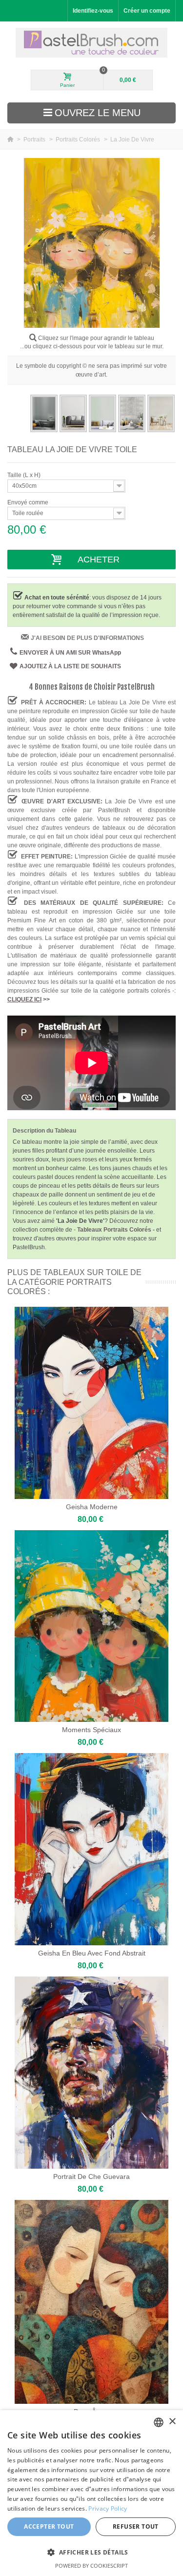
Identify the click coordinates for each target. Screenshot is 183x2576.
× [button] (172, 2422)
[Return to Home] (11, 140)
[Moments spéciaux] (91, 1626)
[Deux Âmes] (91, 2302)
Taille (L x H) (25, 475)
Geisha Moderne (92, 1507)
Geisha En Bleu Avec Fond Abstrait (92, 1953)
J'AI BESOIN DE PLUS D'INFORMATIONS (87, 638)
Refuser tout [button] (136, 2526)
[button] (91, 2552)
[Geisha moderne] (91, 1403)
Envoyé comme (29, 502)
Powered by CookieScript (91, 2566)
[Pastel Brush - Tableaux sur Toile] (91, 43)
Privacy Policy (108, 2508)
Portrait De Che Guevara (91, 2177)
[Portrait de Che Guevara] (91, 2073)
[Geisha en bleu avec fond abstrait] (91, 1849)
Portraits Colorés (79, 140)
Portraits (35, 140)
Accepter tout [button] (49, 2526)
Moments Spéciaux (91, 1730)
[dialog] (91, 2493)
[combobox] (159, 2422)
